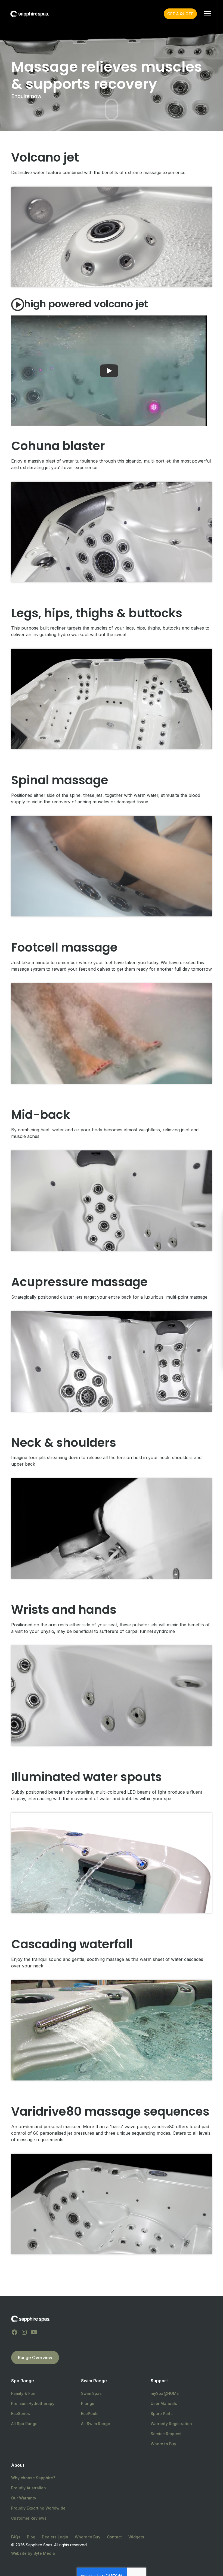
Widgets (136, 2537)
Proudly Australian (29, 2488)
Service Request (166, 2434)
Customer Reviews (29, 2518)
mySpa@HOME (165, 2393)
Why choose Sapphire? (33, 2478)
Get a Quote (180, 14)
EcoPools (90, 2414)
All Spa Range (24, 2424)
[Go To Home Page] (31, 2319)
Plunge (88, 2403)
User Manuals (164, 2403)
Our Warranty (24, 2498)
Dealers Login (55, 2537)
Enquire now (26, 96)
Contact (114, 2537)
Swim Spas (91, 2393)
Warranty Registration (171, 2424)
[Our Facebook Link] (14, 2332)
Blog (31, 2537)
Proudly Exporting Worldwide (38, 2508)
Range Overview (35, 2358)
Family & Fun (23, 2393)
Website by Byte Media (33, 2553)
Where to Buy (163, 2444)
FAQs (16, 2537)
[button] (206, 14)
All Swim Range (96, 2424)
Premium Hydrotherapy (33, 2403)
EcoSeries (21, 2414)
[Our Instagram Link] (24, 2332)
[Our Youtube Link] (34, 2332)
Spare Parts (162, 2414)
